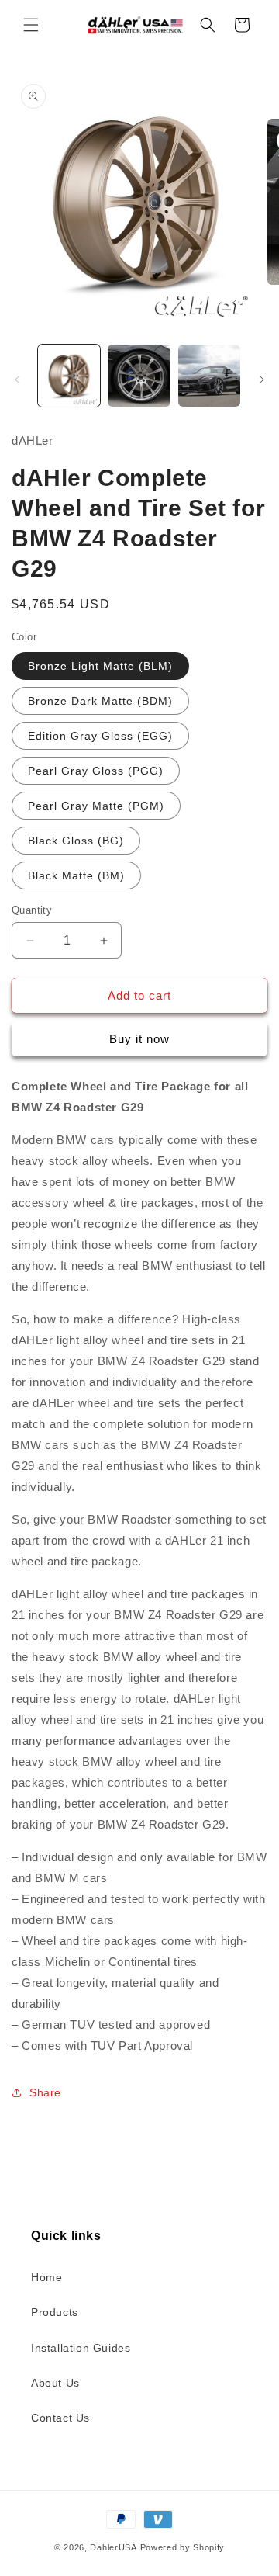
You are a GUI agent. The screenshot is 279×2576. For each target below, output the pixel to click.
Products (55, 2312)
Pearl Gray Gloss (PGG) (96, 771)
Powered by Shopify (183, 2547)
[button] (31, 25)
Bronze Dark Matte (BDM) (100, 701)
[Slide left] (17, 380)
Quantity (32, 910)
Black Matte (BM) (76, 875)
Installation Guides (81, 2348)
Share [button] (45, 2092)
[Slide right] (262, 380)
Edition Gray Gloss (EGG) (100, 736)
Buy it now (139, 1039)
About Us (55, 2383)
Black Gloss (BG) (76, 841)
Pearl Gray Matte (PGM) (96, 806)
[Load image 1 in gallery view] (69, 376)
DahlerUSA (113, 2547)
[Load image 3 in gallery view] (209, 376)
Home (46, 2277)
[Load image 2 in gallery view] (139, 376)
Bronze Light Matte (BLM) (100, 666)
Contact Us (60, 2418)
